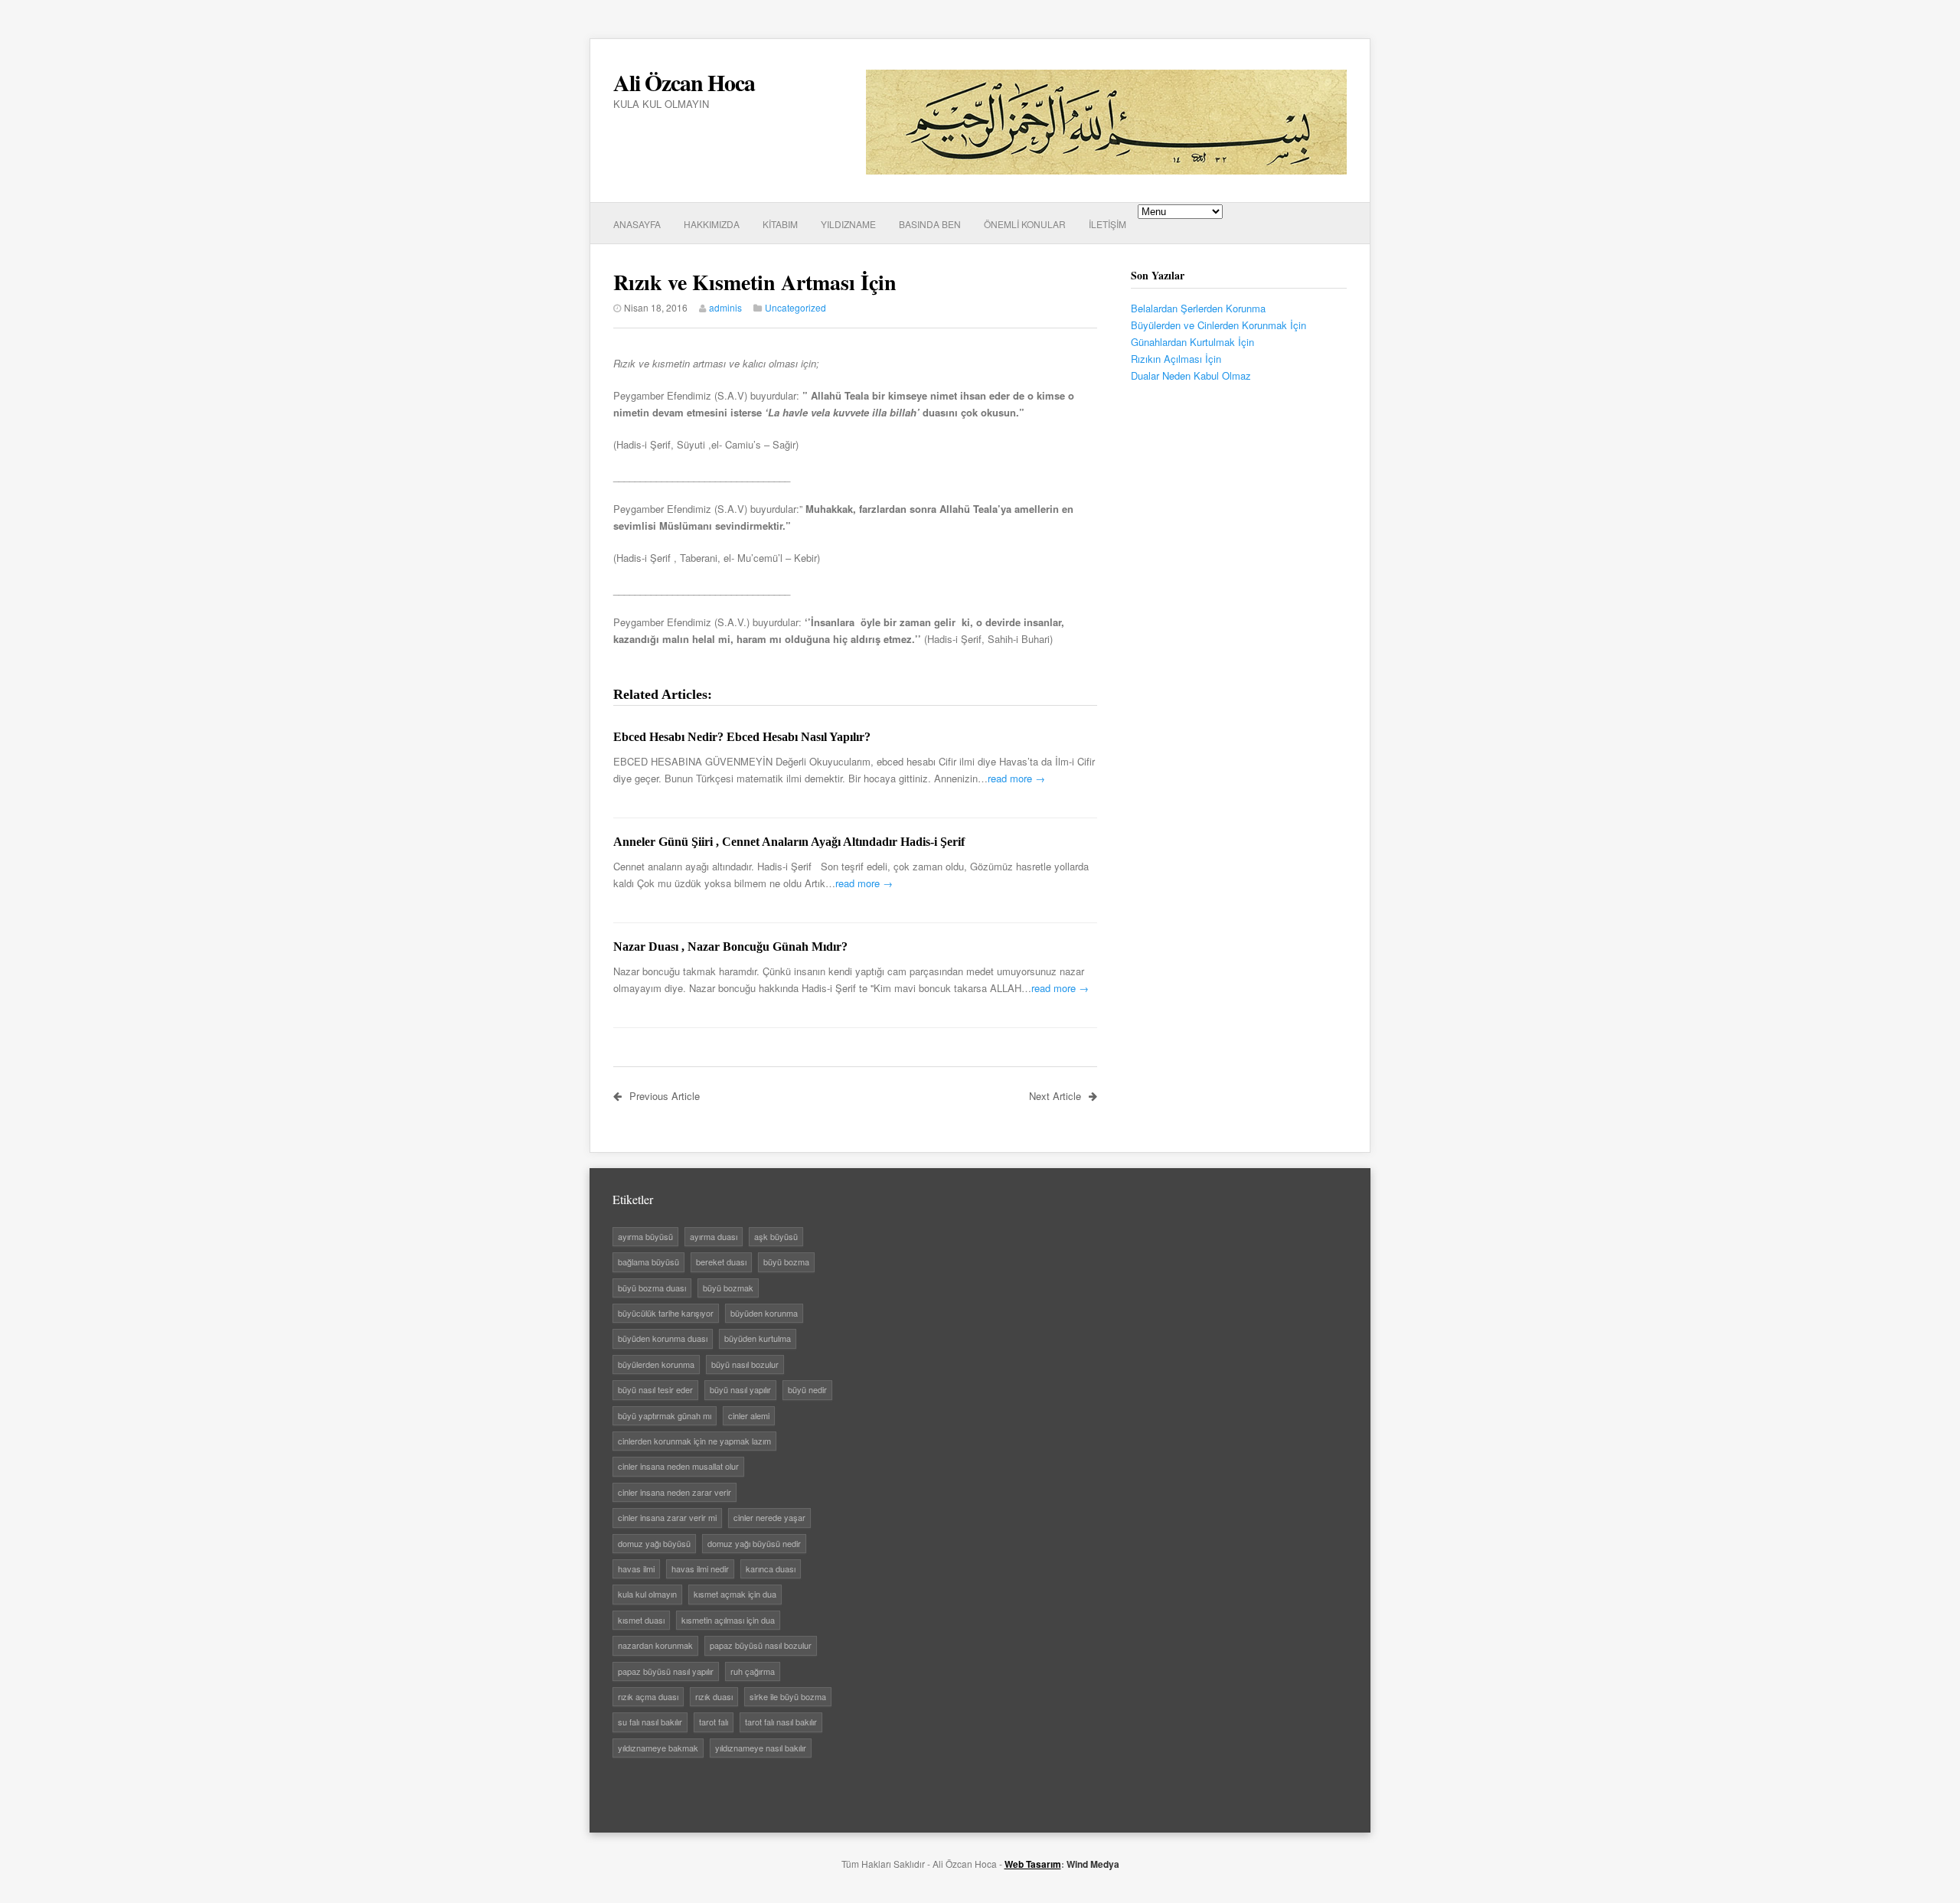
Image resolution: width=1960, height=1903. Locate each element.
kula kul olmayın (647, 1594)
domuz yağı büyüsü (654, 1543)
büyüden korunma (764, 1313)
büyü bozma (786, 1262)
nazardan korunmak (655, 1645)
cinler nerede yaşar (769, 1517)
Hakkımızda (712, 224)
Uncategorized (795, 307)
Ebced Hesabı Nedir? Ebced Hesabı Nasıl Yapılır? (742, 737)
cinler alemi (749, 1415)
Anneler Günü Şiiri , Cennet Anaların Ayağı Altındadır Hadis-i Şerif (789, 842)
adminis (725, 307)
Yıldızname (848, 224)
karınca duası (771, 1568)
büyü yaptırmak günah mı (665, 1415)
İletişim (1107, 224)
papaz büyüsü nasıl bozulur (761, 1645)
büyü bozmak (728, 1288)
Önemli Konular (1025, 224)
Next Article (1055, 1096)
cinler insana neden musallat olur (678, 1466)
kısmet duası (641, 1620)
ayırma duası (714, 1236)
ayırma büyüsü (645, 1236)
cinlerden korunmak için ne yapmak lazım (694, 1441)
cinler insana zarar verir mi (667, 1517)
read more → (1016, 778)
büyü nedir (807, 1389)
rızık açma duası (648, 1696)
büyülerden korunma (656, 1364)
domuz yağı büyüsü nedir (754, 1543)
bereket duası (721, 1262)
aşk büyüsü (776, 1236)
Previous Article (665, 1096)
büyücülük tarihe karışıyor (666, 1313)
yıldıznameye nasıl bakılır (761, 1748)
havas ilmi (636, 1568)
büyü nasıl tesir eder (655, 1389)
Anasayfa (637, 224)
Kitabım (780, 224)
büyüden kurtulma (758, 1338)
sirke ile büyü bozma (788, 1696)
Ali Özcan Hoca (684, 82)
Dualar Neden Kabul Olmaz (1191, 375)
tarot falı (714, 1722)
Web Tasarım (1033, 1864)
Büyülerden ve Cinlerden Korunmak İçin (1218, 325)
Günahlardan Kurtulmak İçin (1192, 342)
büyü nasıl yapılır (740, 1389)
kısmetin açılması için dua (728, 1620)
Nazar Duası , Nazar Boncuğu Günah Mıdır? (730, 947)
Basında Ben (930, 224)
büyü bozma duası (652, 1288)
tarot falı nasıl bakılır (781, 1722)
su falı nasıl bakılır (650, 1722)
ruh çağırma (753, 1671)
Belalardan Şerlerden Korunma (1198, 308)
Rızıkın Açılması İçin (1176, 359)
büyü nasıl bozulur (745, 1364)
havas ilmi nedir (700, 1568)
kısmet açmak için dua (735, 1594)
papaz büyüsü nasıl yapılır (666, 1671)
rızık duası (714, 1696)
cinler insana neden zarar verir (675, 1492)
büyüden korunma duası (663, 1338)
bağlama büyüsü (648, 1262)
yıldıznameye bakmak (658, 1748)
